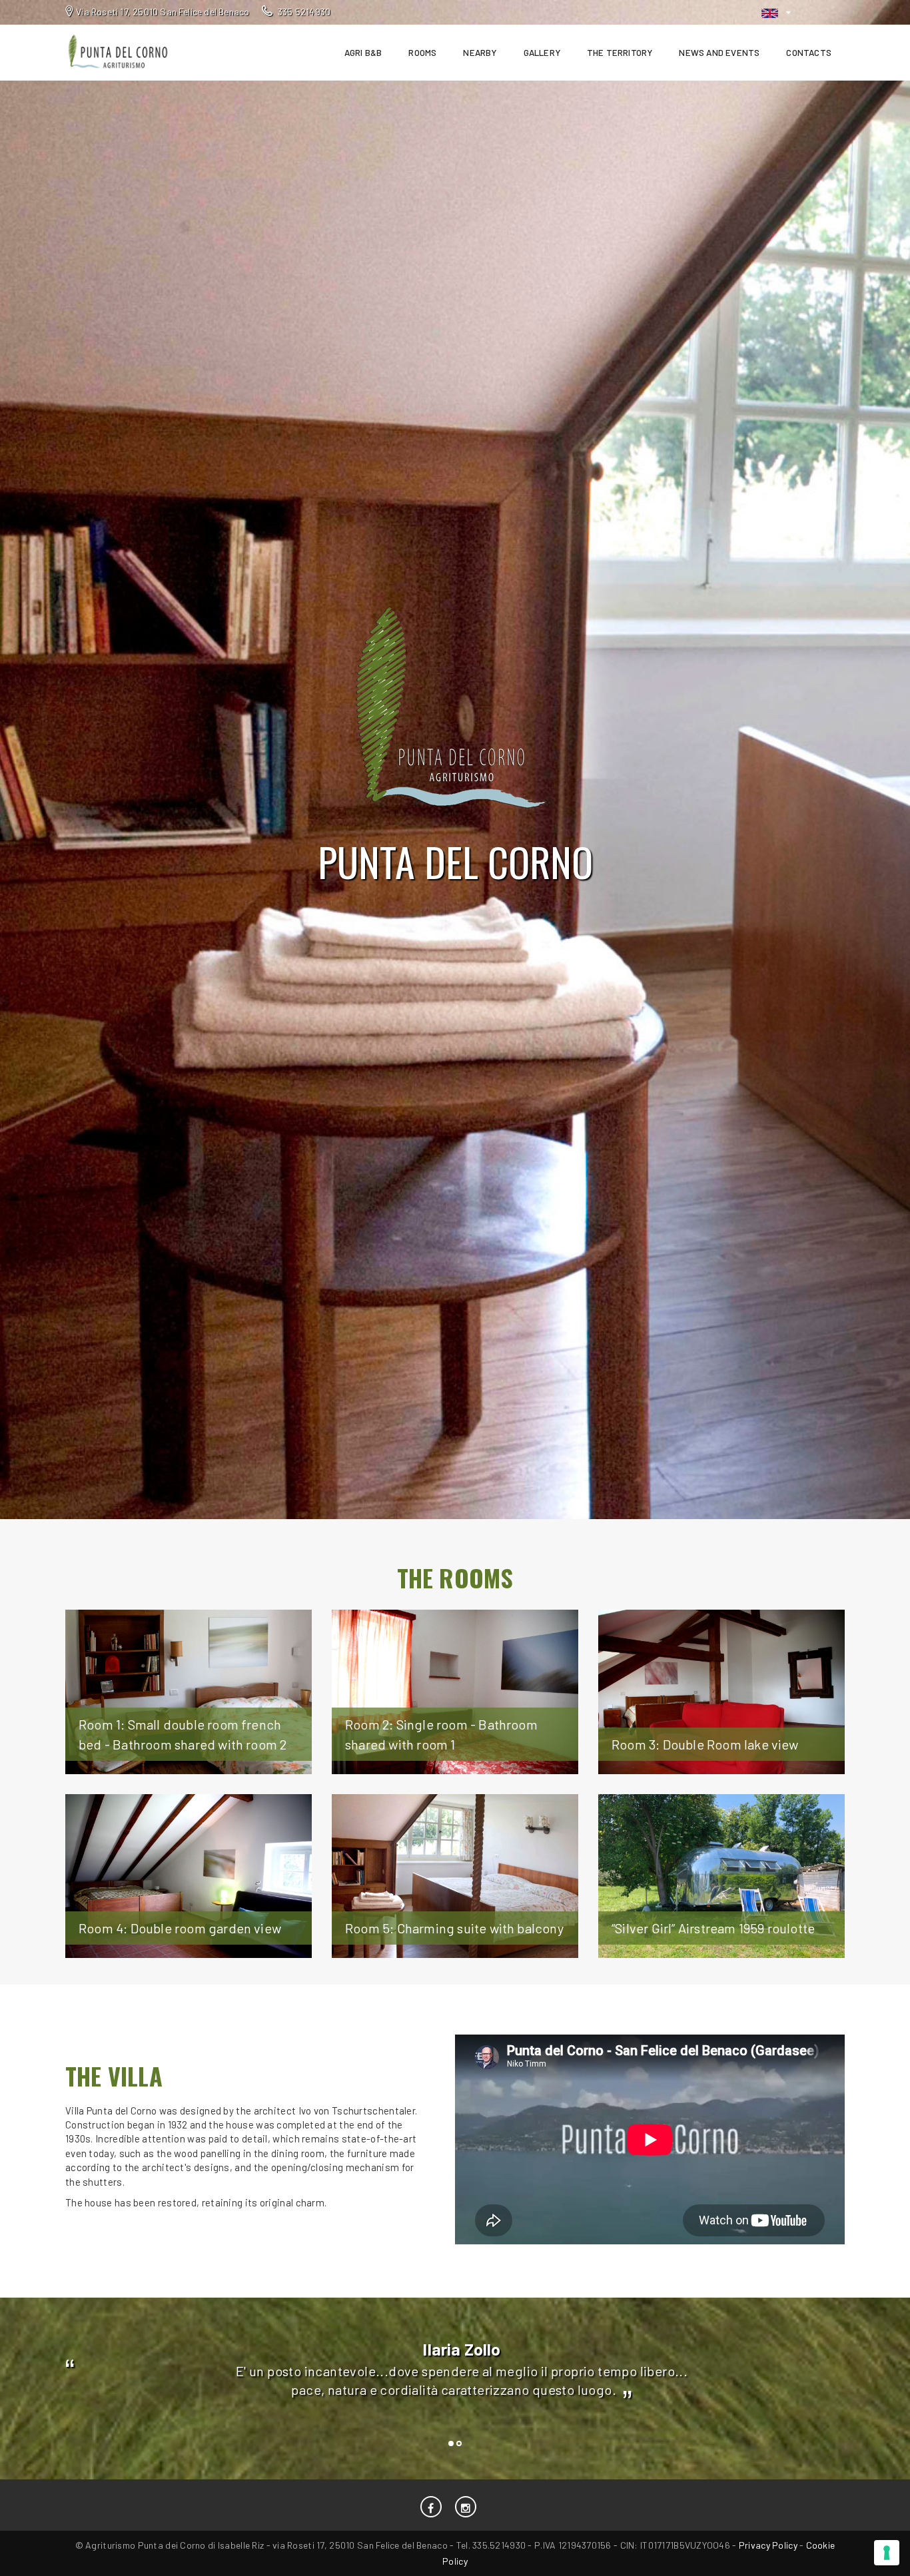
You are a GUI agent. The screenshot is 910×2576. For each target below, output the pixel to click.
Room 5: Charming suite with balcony (454, 1928)
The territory (620, 53)
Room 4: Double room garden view (180, 1928)
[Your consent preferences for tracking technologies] (887, 2553)
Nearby (480, 53)
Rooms (422, 53)
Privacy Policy (768, 2545)
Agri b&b (363, 53)
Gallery (542, 53)
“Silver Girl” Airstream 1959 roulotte (713, 1928)
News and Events (719, 53)
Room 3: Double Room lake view (705, 1744)
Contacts (809, 53)
